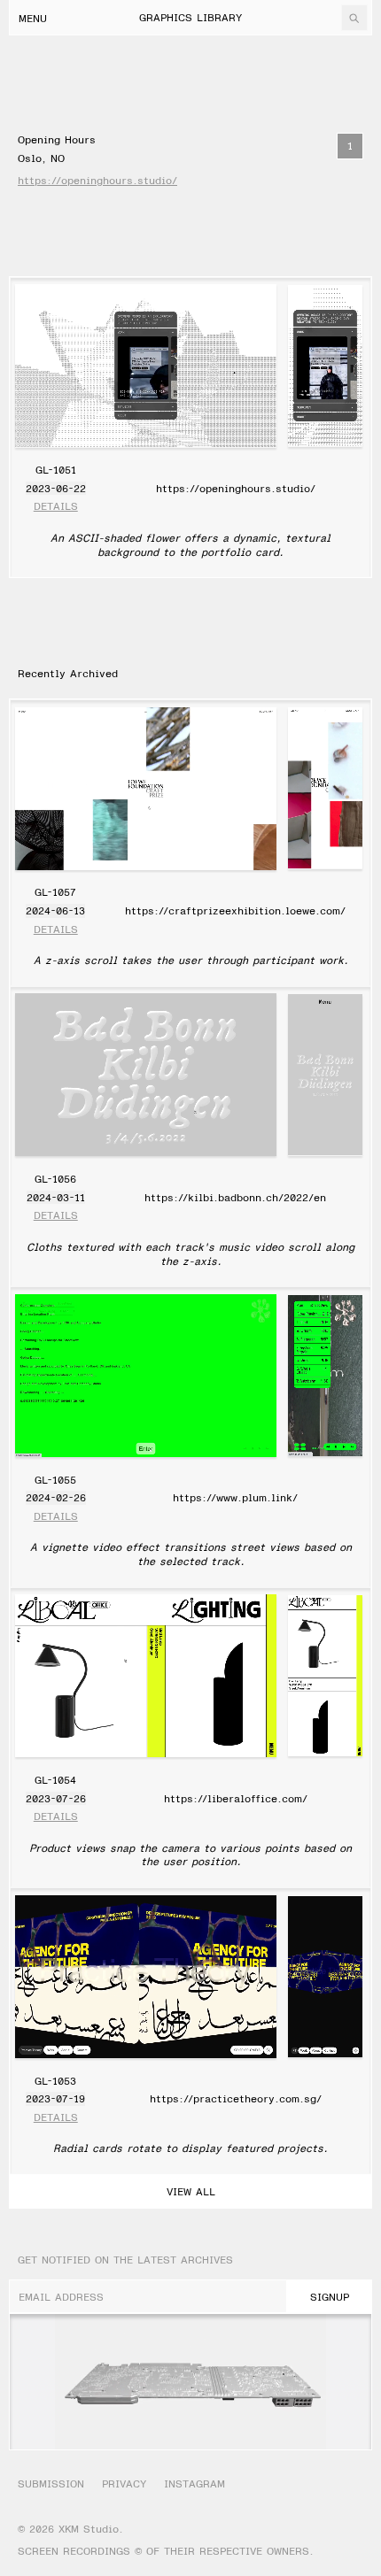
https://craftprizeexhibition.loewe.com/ (235, 910)
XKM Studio (89, 2528)
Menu (33, 18)
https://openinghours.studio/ (97, 180)
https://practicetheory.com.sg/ (236, 2098)
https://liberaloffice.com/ (236, 1798)
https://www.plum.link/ (235, 1497)
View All (191, 2191)
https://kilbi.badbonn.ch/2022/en (235, 1197)
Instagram (194, 2483)
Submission (51, 2483)
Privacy (124, 2483)
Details (56, 506)
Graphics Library (190, 17)
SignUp (330, 2296)
